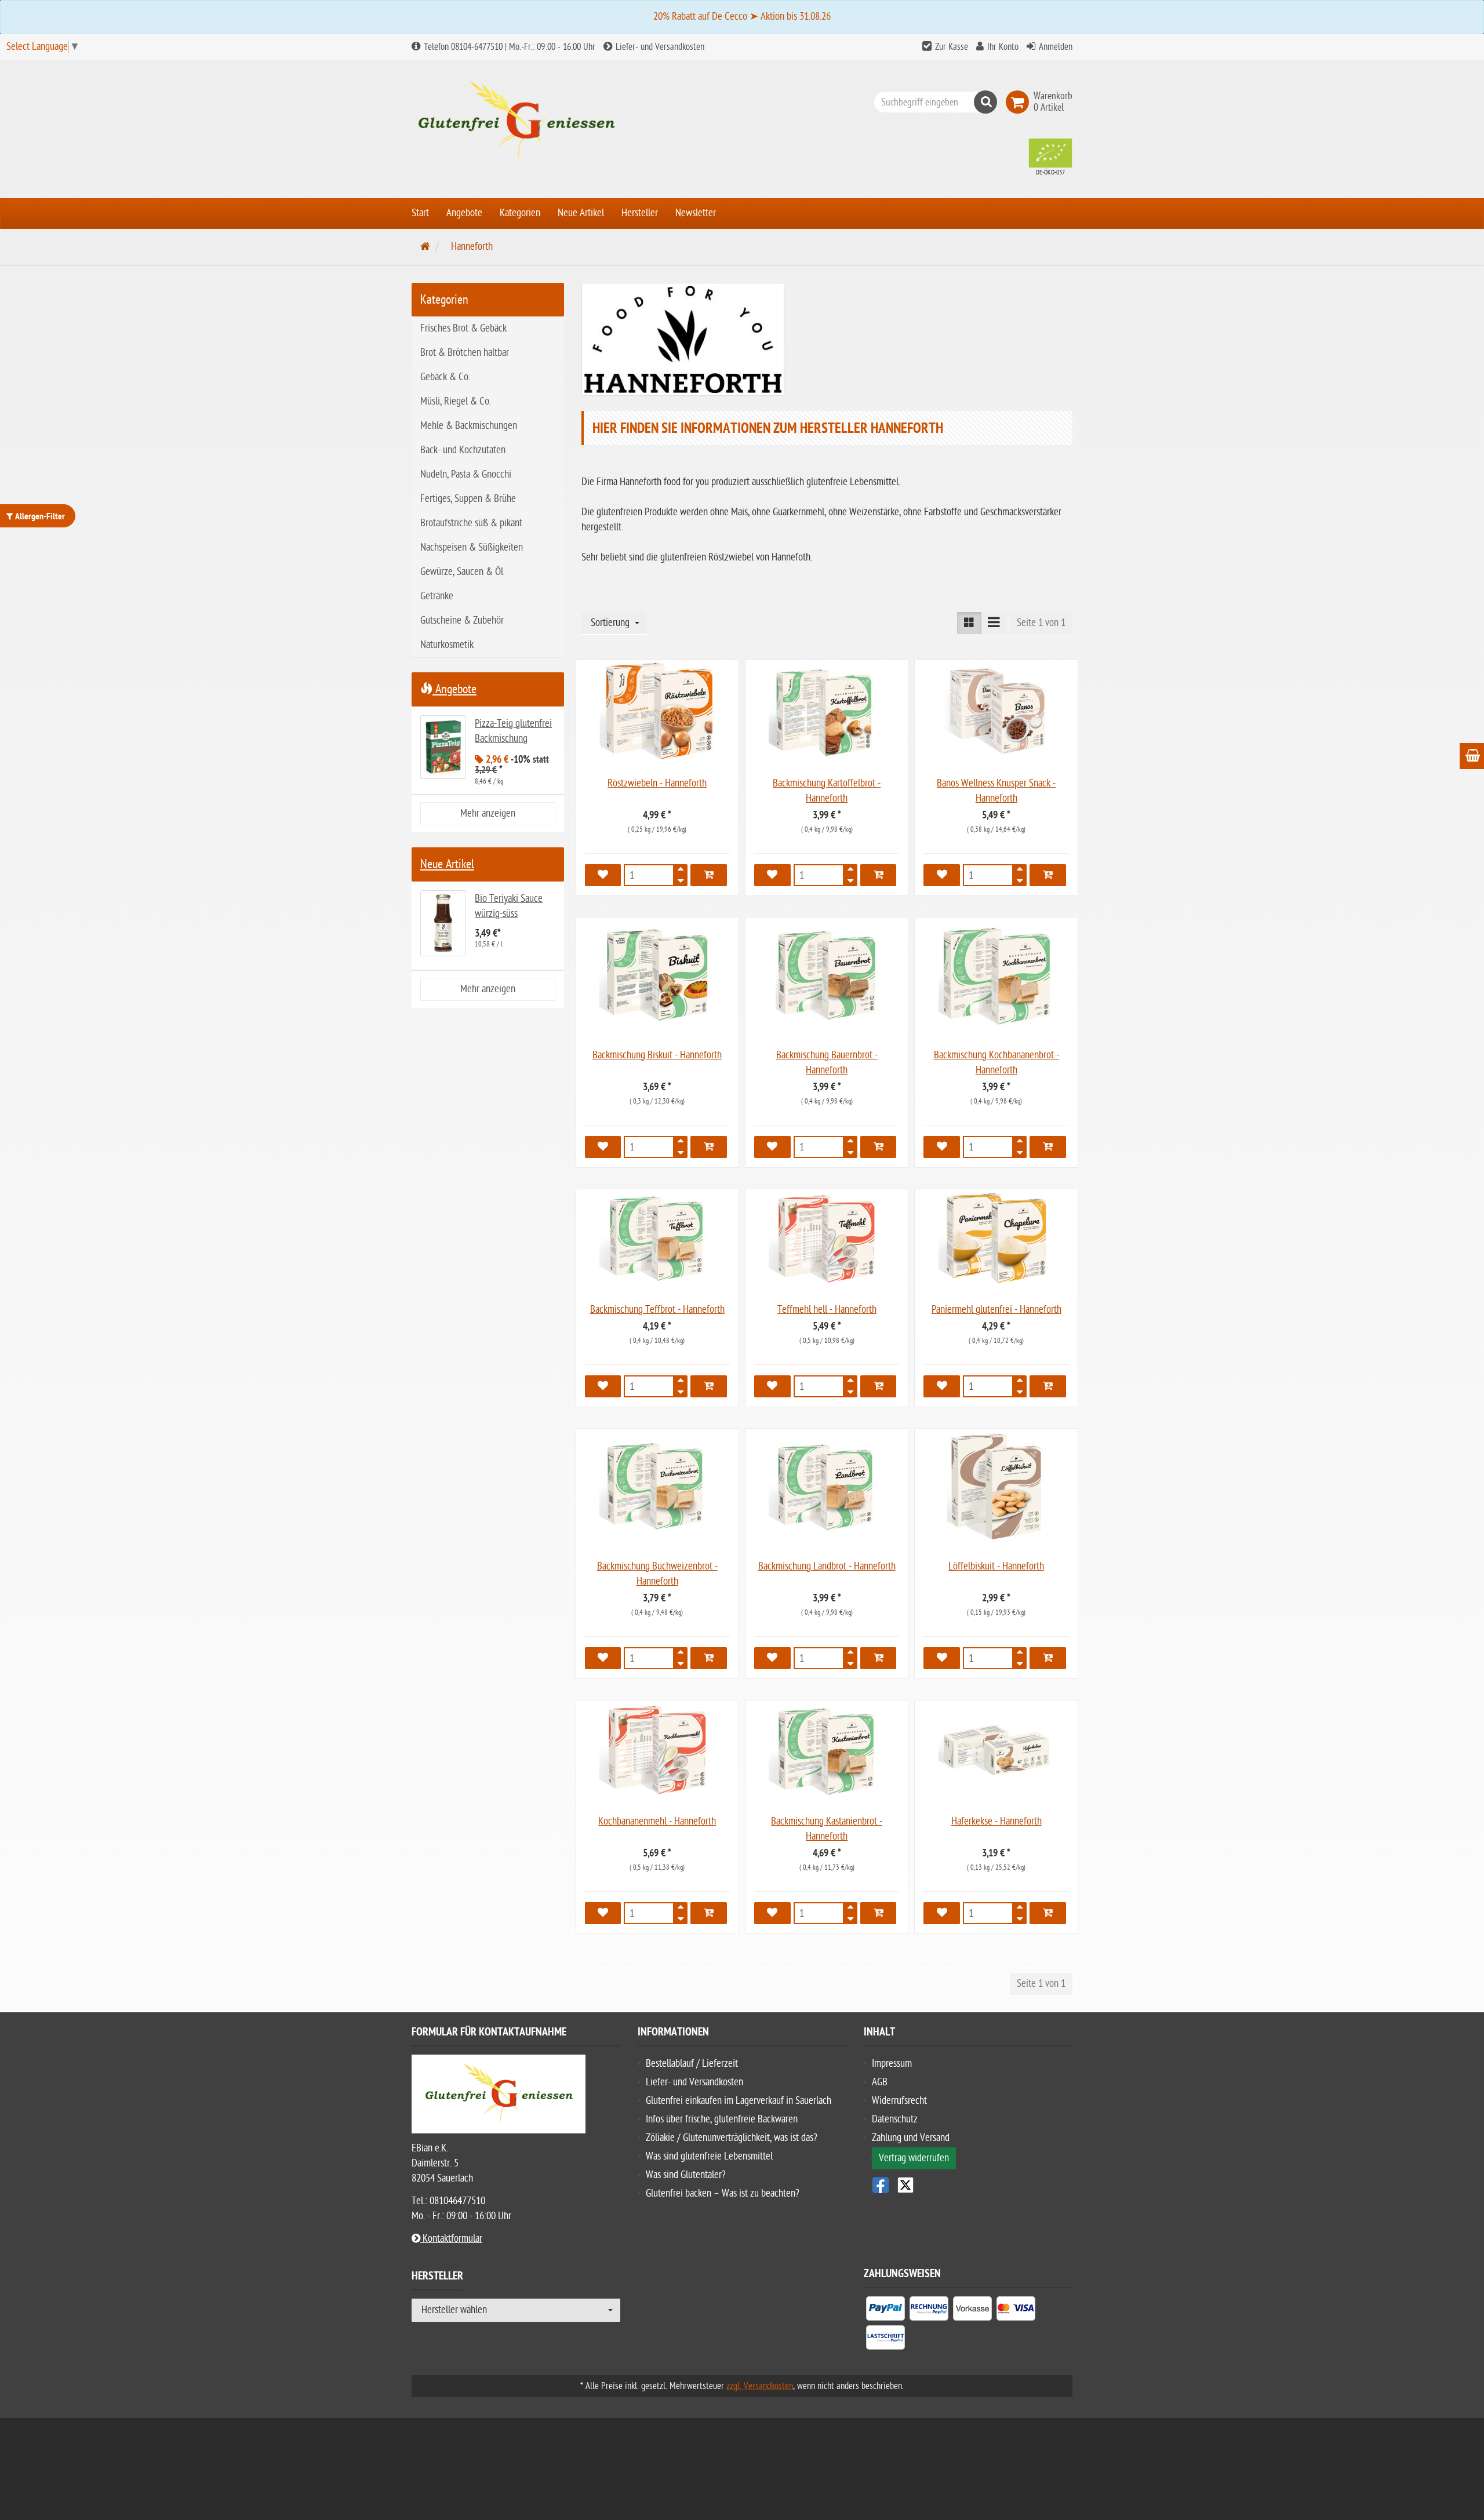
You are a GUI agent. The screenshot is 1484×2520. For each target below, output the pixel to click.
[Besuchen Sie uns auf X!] (968, 2185)
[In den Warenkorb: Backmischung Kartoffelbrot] (879, 875)
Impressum (892, 2064)
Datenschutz (895, 2119)
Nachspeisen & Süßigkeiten (472, 547)
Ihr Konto (1003, 47)
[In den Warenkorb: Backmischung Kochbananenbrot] (1048, 1147)
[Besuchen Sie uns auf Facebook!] (881, 2185)
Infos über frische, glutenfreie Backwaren (722, 2119)
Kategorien (520, 213)
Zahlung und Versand (911, 2138)
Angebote (464, 213)
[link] (1020, 102)
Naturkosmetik (447, 645)
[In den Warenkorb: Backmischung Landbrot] (879, 1658)
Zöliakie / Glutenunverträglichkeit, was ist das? (732, 2138)
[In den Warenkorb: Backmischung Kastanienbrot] (879, 1913)
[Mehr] (681, 872)
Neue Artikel (581, 213)
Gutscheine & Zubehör (462, 620)
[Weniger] (681, 879)
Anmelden (1056, 47)
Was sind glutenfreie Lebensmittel (709, 2156)
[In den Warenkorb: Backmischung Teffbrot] (709, 1386)
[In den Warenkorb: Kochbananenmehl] (709, 1913)
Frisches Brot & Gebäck (463, 328)
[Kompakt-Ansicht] (969, 623)
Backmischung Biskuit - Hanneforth (657, 1055)
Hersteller (640, 213)
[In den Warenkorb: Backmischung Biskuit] (709, 1147)
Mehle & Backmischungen (469, 426)
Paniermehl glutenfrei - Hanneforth (996, 1310)
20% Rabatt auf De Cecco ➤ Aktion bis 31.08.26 (742, 17)
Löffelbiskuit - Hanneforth (996, 1566)
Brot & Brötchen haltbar (465, 353)
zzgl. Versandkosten (760, 2386)
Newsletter (696, 213)
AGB (880, 2082)
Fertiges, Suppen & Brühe (468, 499)
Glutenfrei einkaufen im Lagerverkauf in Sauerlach (739, 2101)
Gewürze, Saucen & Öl (462, 572)
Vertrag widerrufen (914, 2158)
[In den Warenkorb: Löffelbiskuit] (1048, 1658)
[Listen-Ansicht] (994, 623)
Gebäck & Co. (445, 377)
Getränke (437, 596)
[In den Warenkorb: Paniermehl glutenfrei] (1048, 1386)
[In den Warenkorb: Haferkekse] (1048, 1913)
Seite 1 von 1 (1041, 623)
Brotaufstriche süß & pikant (471, 523)
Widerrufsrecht (899, 2101)
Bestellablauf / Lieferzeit (692, 2064)
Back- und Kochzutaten (463, 450)
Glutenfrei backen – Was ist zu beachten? (723, 2193)
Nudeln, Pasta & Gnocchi (466, 474)
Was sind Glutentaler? (686, 2175)
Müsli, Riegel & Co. (456, 401)
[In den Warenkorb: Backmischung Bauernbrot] (879, 1147)
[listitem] (885, 2311)
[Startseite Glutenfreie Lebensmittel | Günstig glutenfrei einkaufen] (516, 121)
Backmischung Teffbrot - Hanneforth (657, 1310)
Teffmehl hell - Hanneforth (827, 1310)
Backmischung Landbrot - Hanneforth (827, 1566)
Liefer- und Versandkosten (659, 47)
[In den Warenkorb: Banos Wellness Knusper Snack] (1048, 875)
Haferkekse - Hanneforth (996, 1821)
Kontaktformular (451, 2239)
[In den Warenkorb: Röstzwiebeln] (709, 875)
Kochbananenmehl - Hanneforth (657, 1821)
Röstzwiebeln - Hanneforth (657, 783)
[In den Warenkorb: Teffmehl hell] (879, 1386)
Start (420, 213)
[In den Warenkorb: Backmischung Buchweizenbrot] (709, 1658)
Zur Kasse (952, 47)
